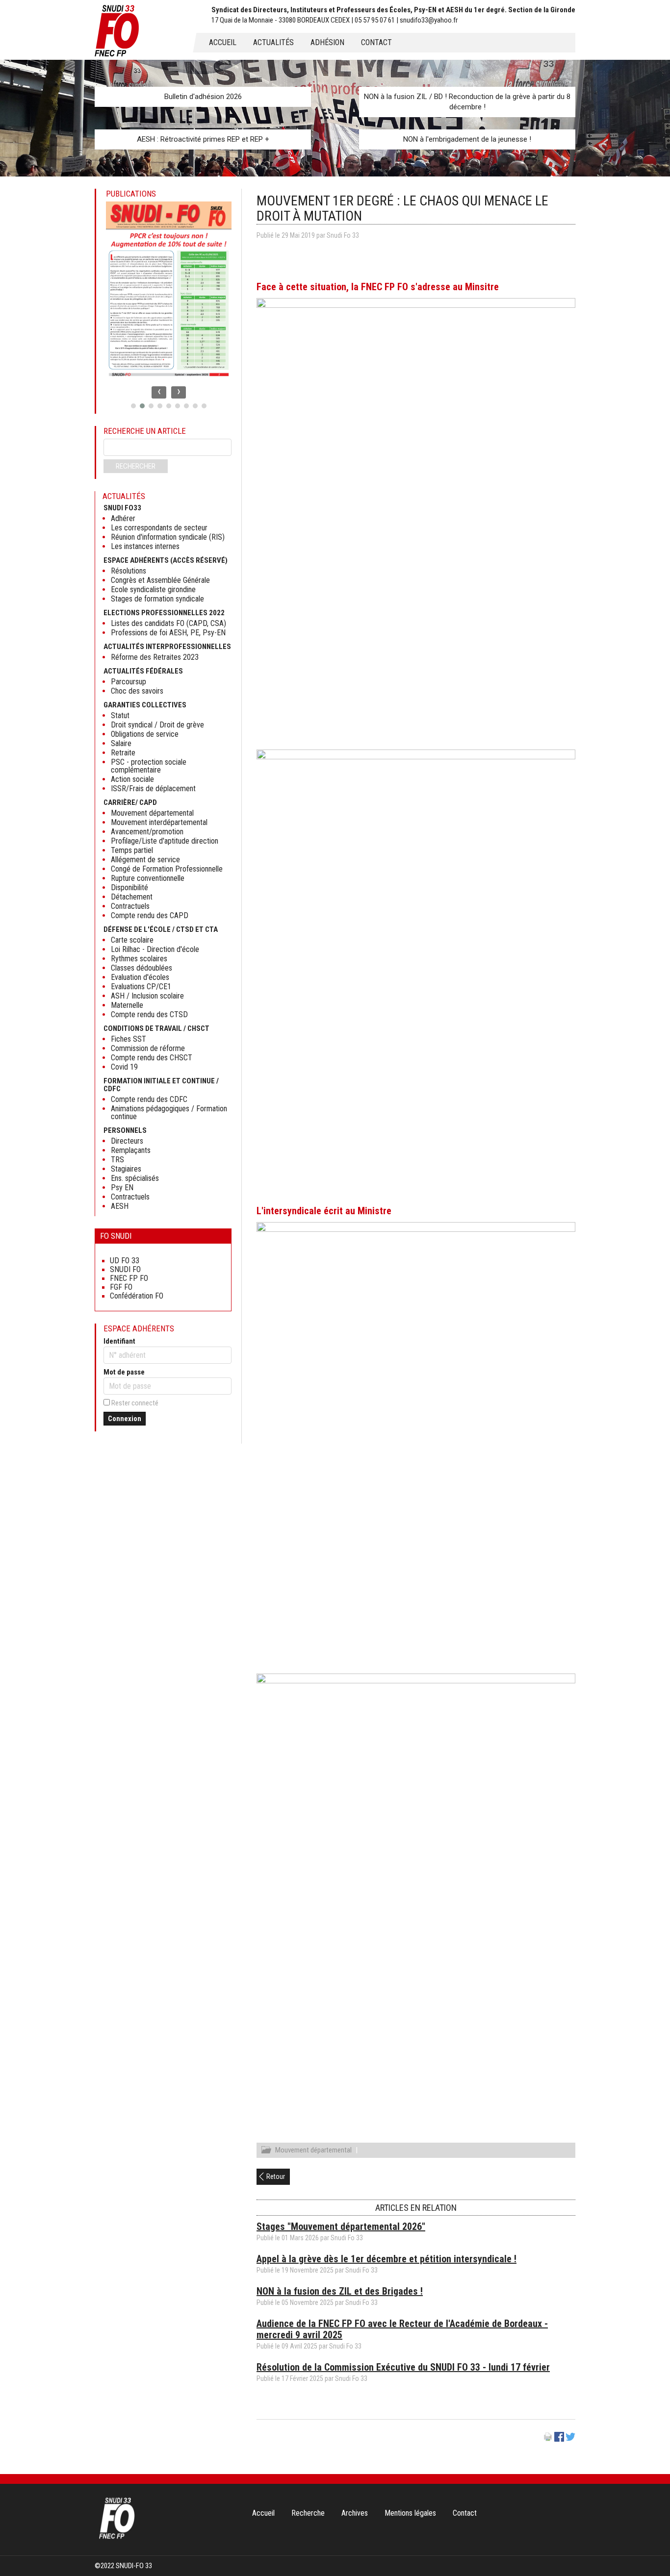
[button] (133, 406)
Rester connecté (135, 1403)
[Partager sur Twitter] (570, 2439)
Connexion (125, 1419)
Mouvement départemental (313, 2150)
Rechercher (136, 466)
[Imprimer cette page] (548, 2439)
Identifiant (119, 1341)
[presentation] (159, 392)
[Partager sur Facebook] (559, 2439)
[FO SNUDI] (117, 2538)
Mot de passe (124, 1372)
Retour (276, 2176)
